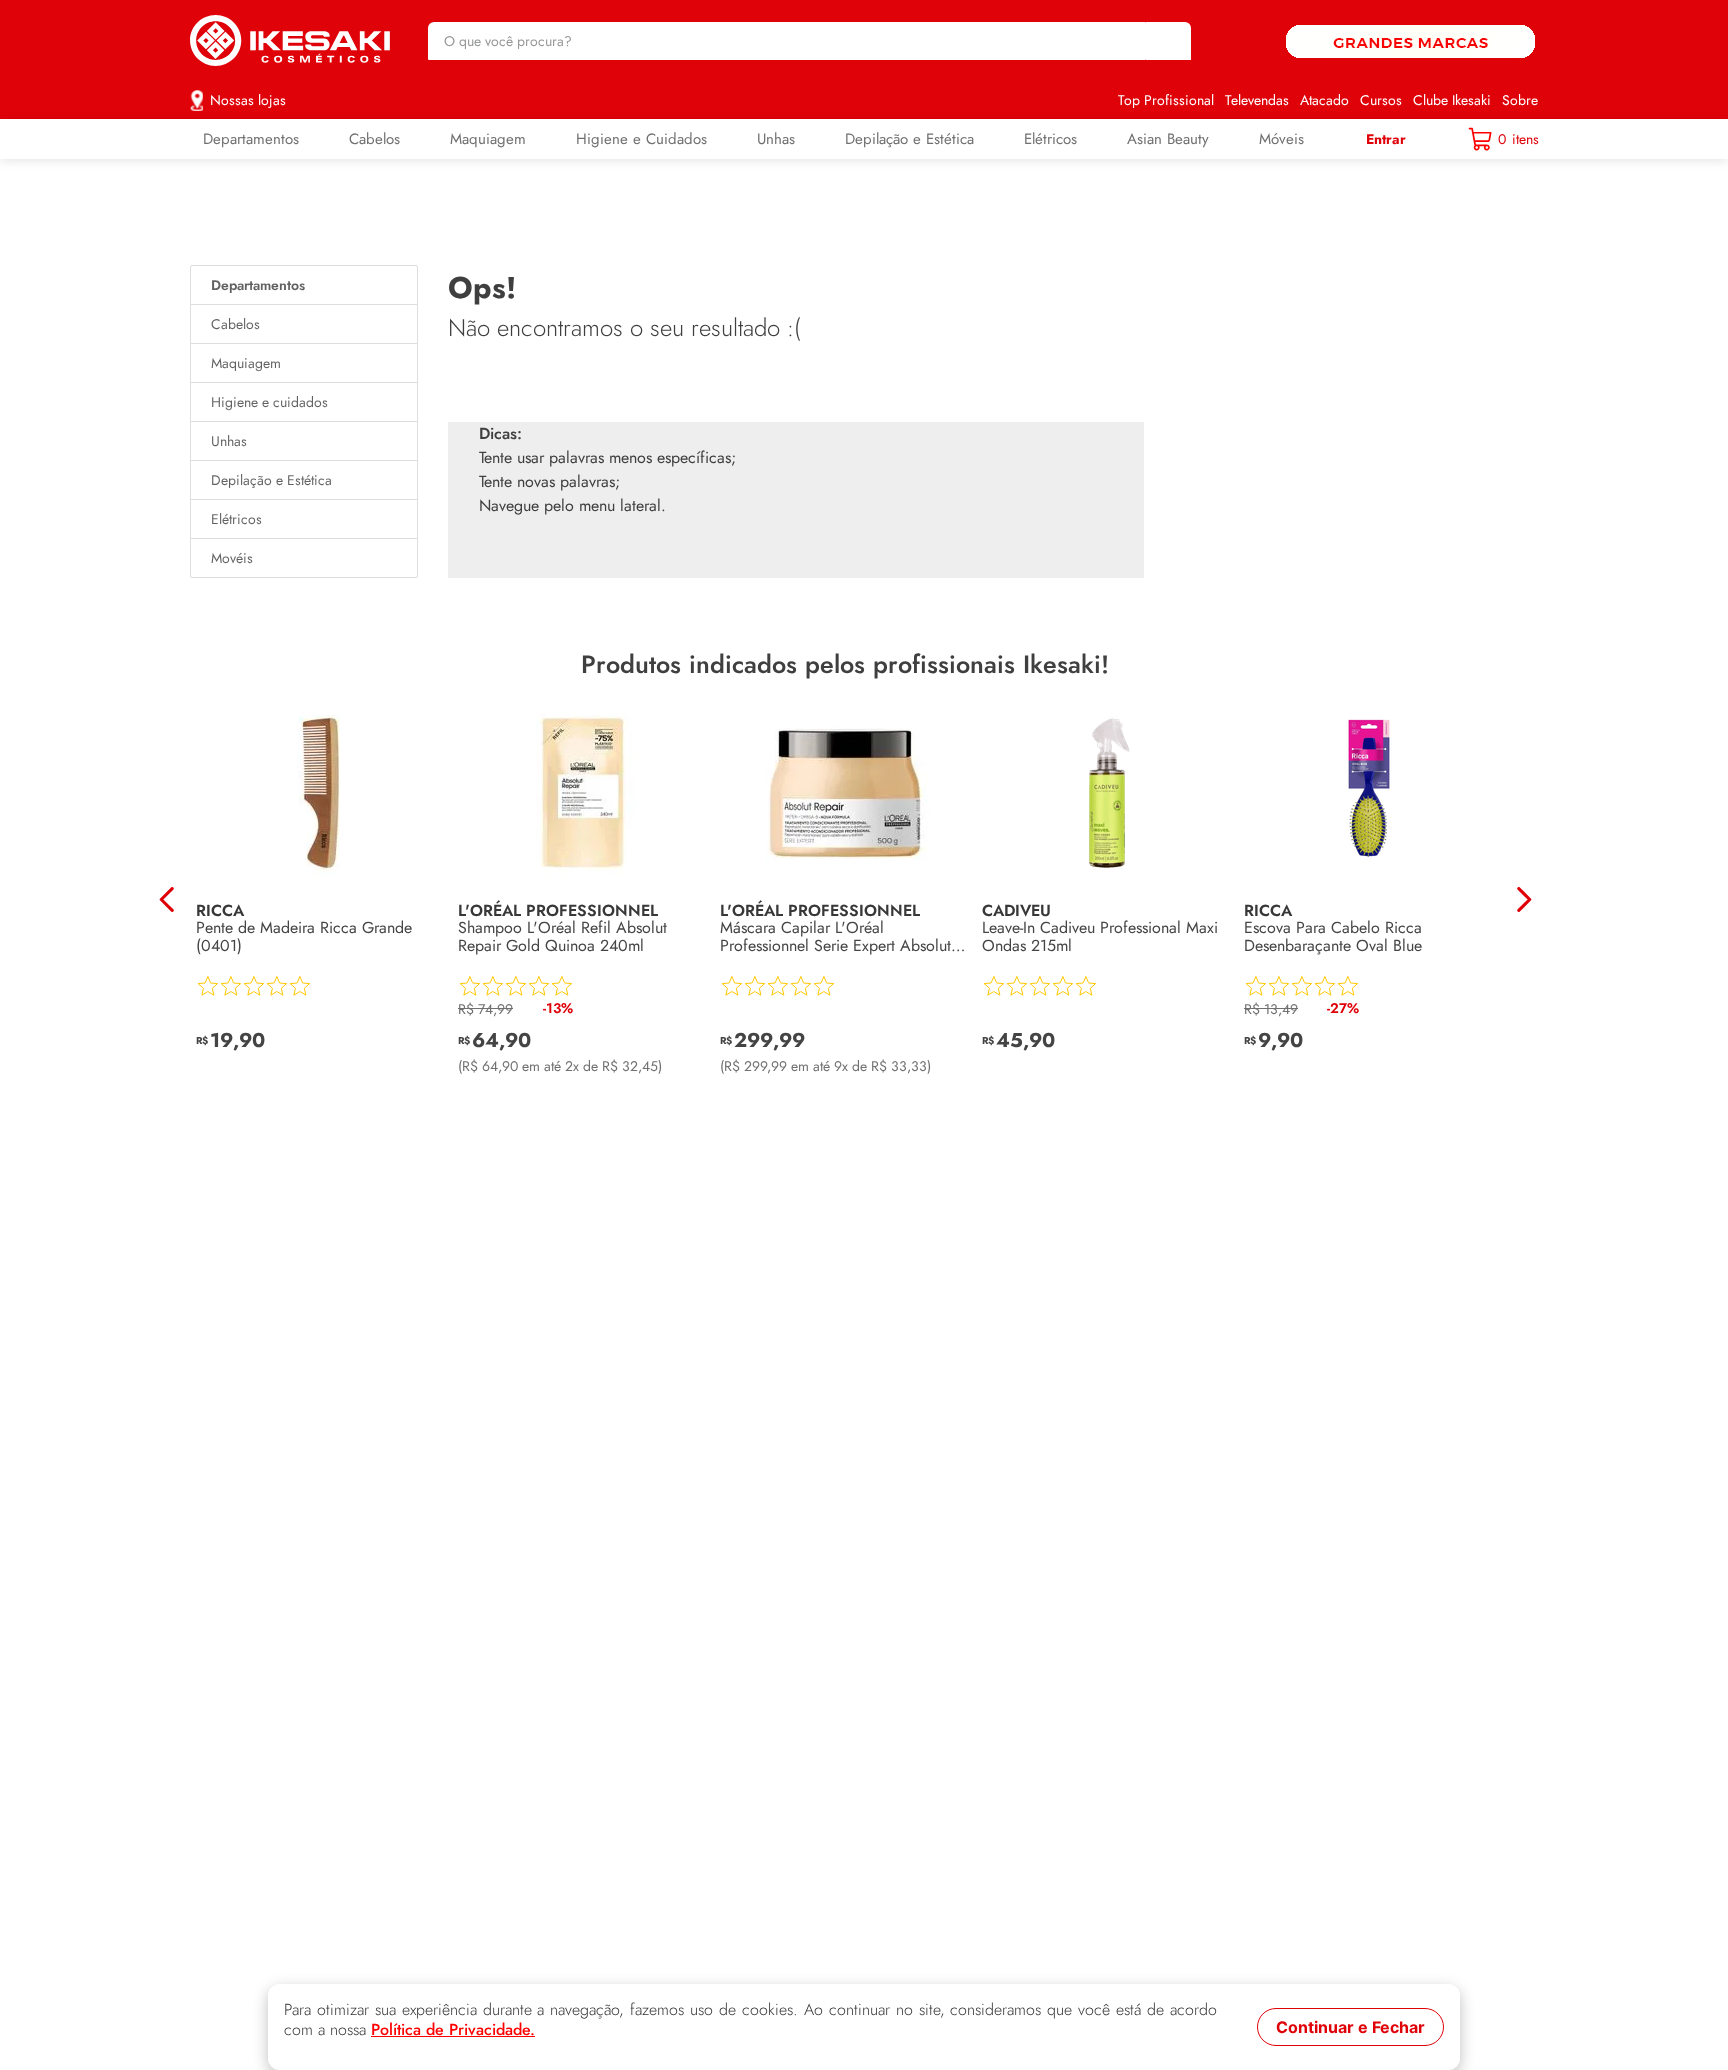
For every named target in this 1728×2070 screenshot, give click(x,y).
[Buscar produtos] (1166, 41)
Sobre (1520, 100)
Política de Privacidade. (453, 2030)
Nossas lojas (248, 100)
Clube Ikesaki (1452, 100)
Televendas (1257, 100)
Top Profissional (1166, 100)
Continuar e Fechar (1350, 2027)
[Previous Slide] (167, 899)
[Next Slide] (1523, 899)
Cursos (1381, 100)
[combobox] (809, 41)
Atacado (1324, 100)
